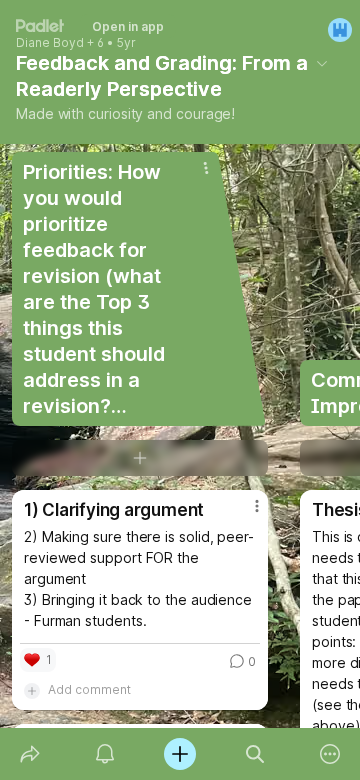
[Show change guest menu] (340, 30)
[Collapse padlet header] (322, 63)
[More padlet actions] (330, 754)
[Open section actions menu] (206, 168)
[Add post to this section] (140, 458)
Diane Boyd (50, 43)
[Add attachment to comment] (32, 690)
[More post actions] (244, 514)
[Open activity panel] (104, 754)
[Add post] (179, 754)
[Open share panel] (29, 754)
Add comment (89, 689)
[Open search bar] (255, 754)
